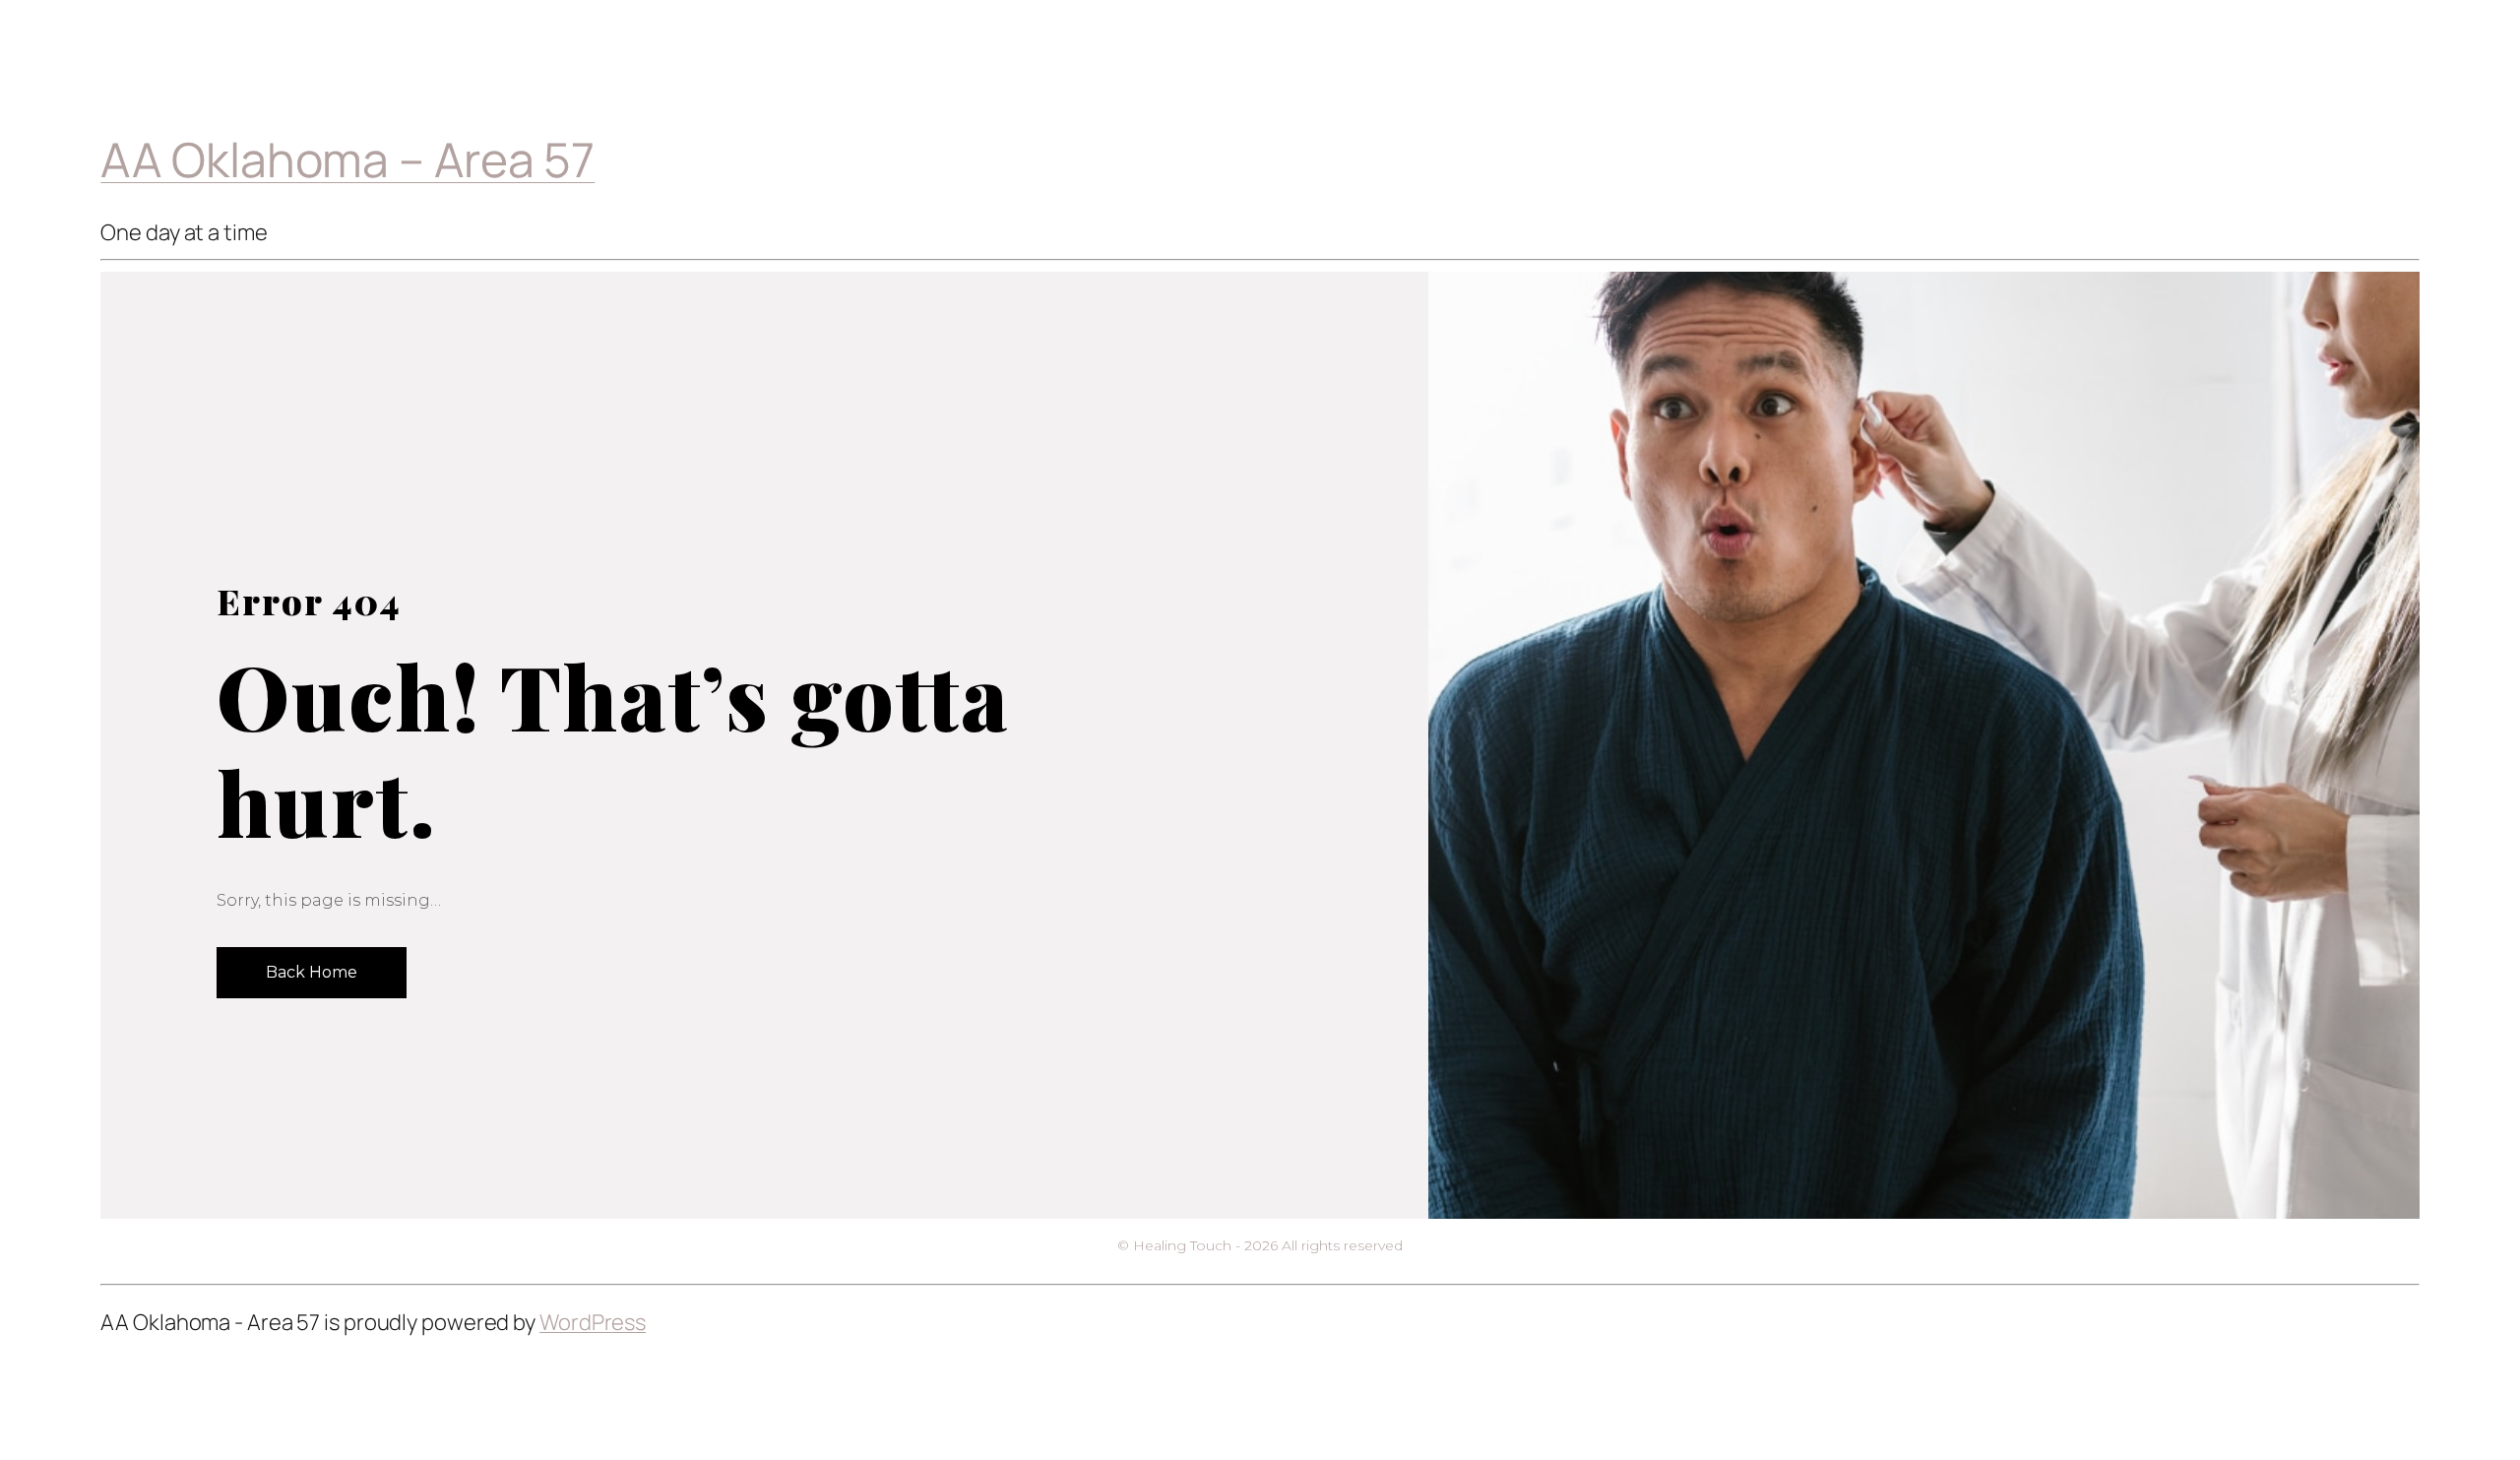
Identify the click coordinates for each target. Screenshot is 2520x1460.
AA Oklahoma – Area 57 (347, 159)
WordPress (593, 1322)
